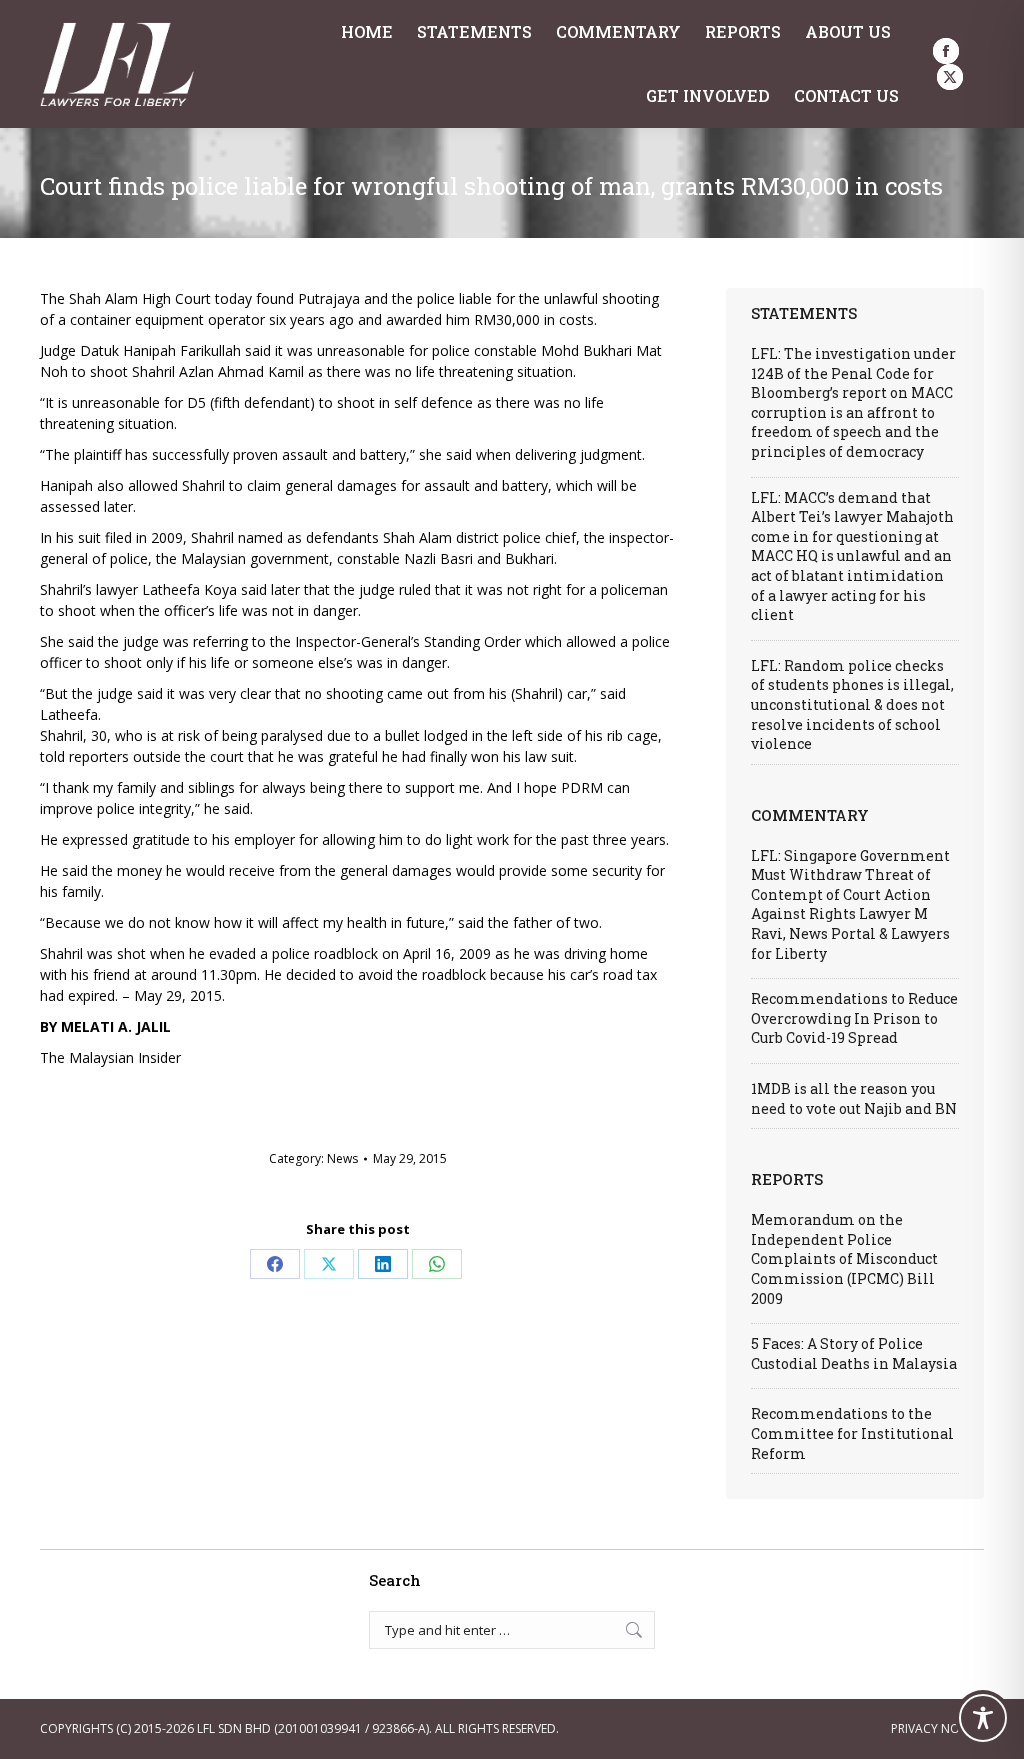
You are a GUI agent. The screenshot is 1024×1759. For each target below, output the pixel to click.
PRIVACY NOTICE (937, 1728)
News (342, 1158)
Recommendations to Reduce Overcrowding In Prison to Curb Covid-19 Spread (854, 1018)
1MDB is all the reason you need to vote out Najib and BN (854, 1098)
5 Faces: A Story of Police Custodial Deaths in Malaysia (854, 1353)
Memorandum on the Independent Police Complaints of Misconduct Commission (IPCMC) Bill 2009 (844, 1258)
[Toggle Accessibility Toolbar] (983, 1718)
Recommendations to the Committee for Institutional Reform (852, 1433)
